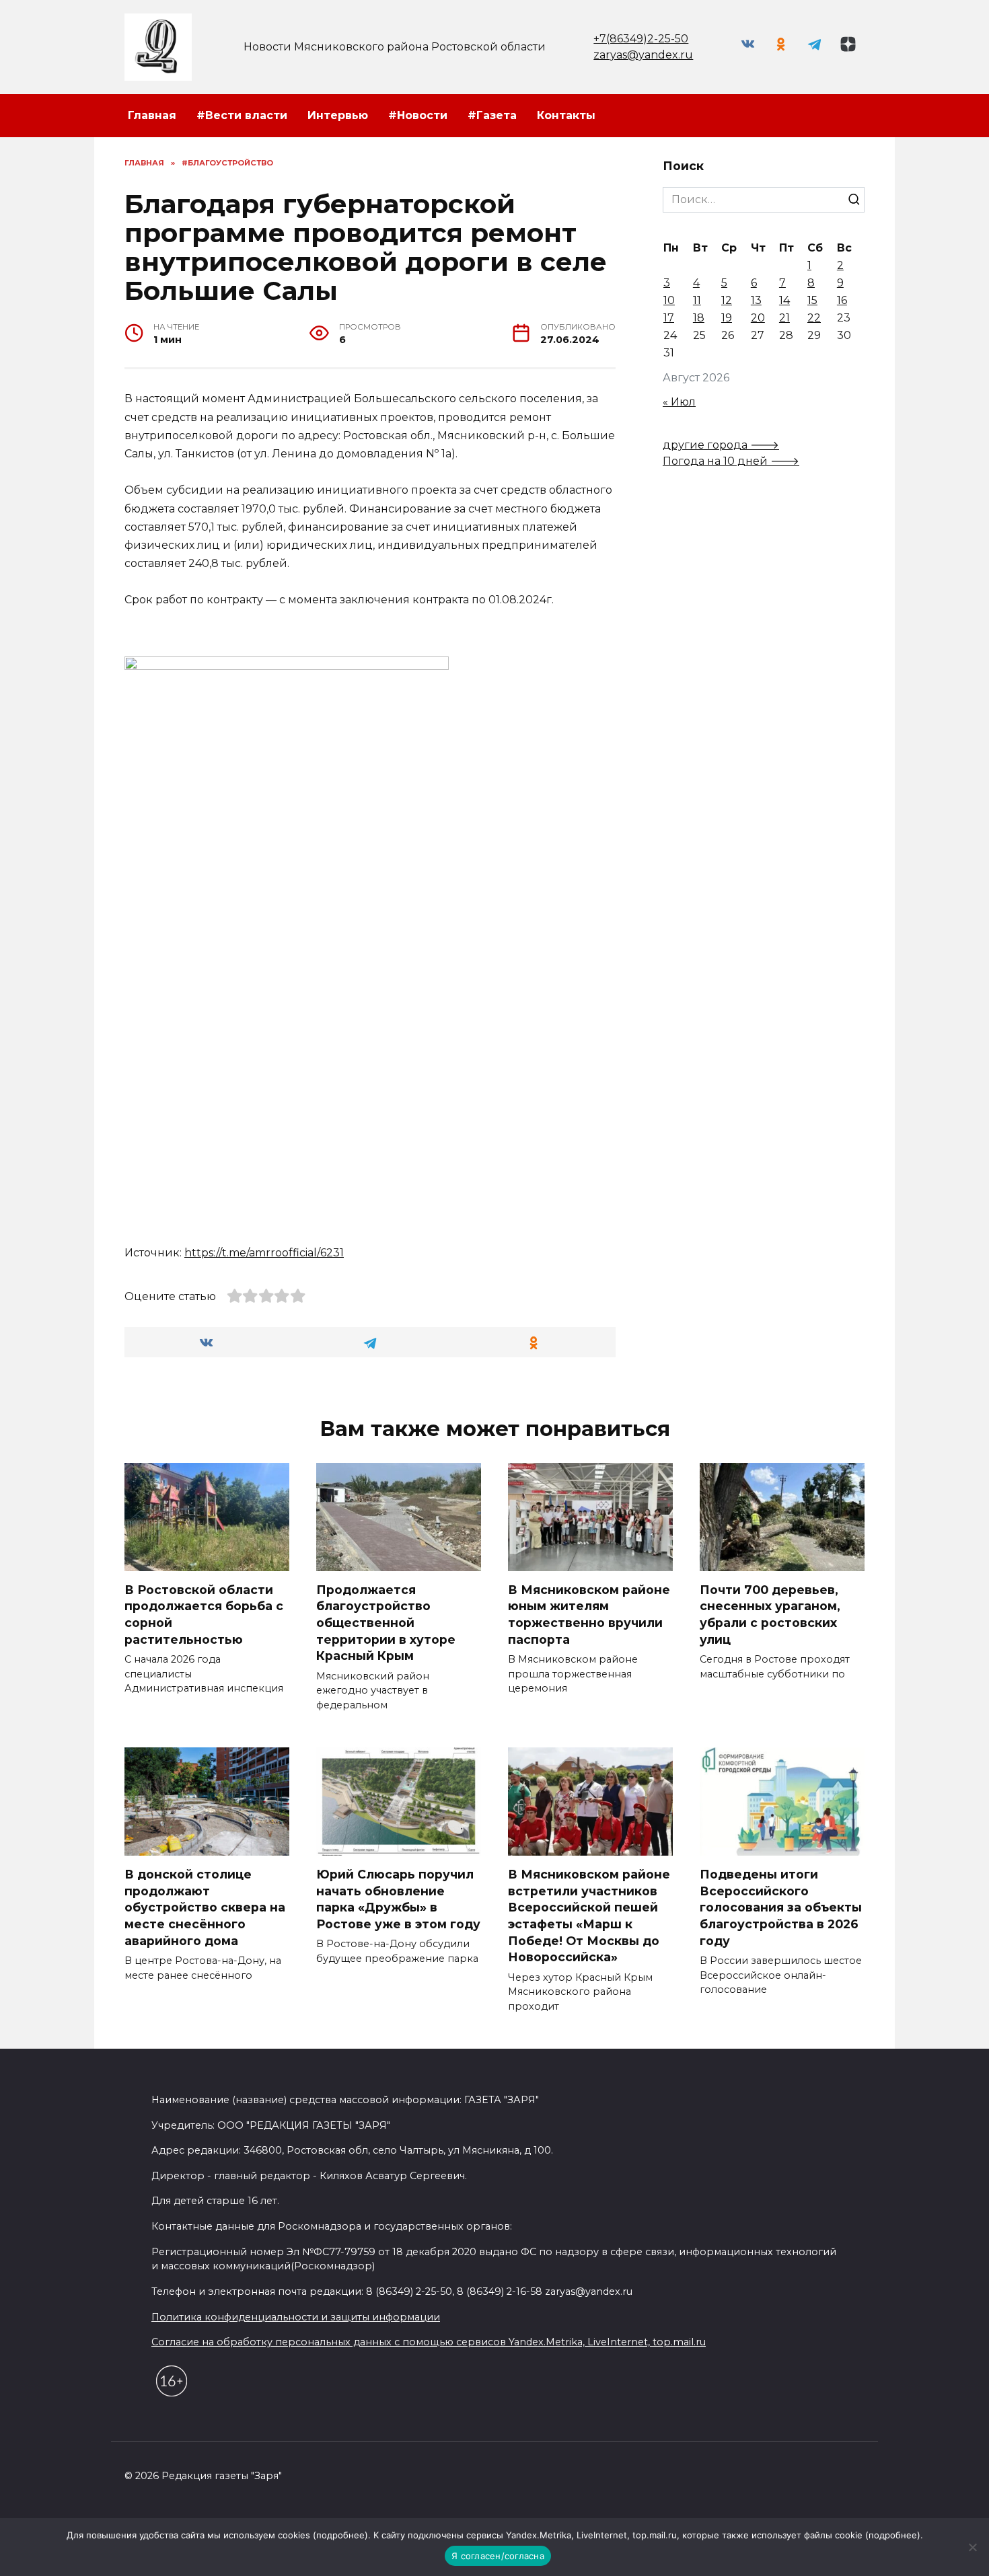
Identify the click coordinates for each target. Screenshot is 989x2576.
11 (697, 300)
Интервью (338, 115)
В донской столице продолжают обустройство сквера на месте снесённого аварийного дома (205, 1907)
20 (758, 318)
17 (669, 318)
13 (756, 300)
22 (814, 318)
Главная (152, 115)
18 (699, 318)
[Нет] (972, 2547)
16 (842, 300)
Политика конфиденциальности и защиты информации (296, 2317)
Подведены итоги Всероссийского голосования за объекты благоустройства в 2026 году (781, 1907)
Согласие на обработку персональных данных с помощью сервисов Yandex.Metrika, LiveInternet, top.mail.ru (429, 2342)
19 (727, 318)
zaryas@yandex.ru (643, 55)
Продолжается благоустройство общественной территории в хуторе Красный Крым (386, 1623)
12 (727, 300)
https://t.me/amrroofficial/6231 (264, 1253)
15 (812, 300)
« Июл (679, 402)
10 (669, 300)
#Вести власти (242, 115)
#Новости (418, 115)
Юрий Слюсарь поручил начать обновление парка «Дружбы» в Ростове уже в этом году (398, 1899)
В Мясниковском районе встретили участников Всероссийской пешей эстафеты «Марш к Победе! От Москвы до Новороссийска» (589, 1916)
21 (784, 318)
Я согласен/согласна (498, 2556)
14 (784, 300)
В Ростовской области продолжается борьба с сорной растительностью (204, 1615)
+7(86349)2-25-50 (641, 39)
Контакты (566, 115)
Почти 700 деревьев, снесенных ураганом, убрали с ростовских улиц (770, 1615)
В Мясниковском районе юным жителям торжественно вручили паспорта (589, 1615)
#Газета (492, 115)
